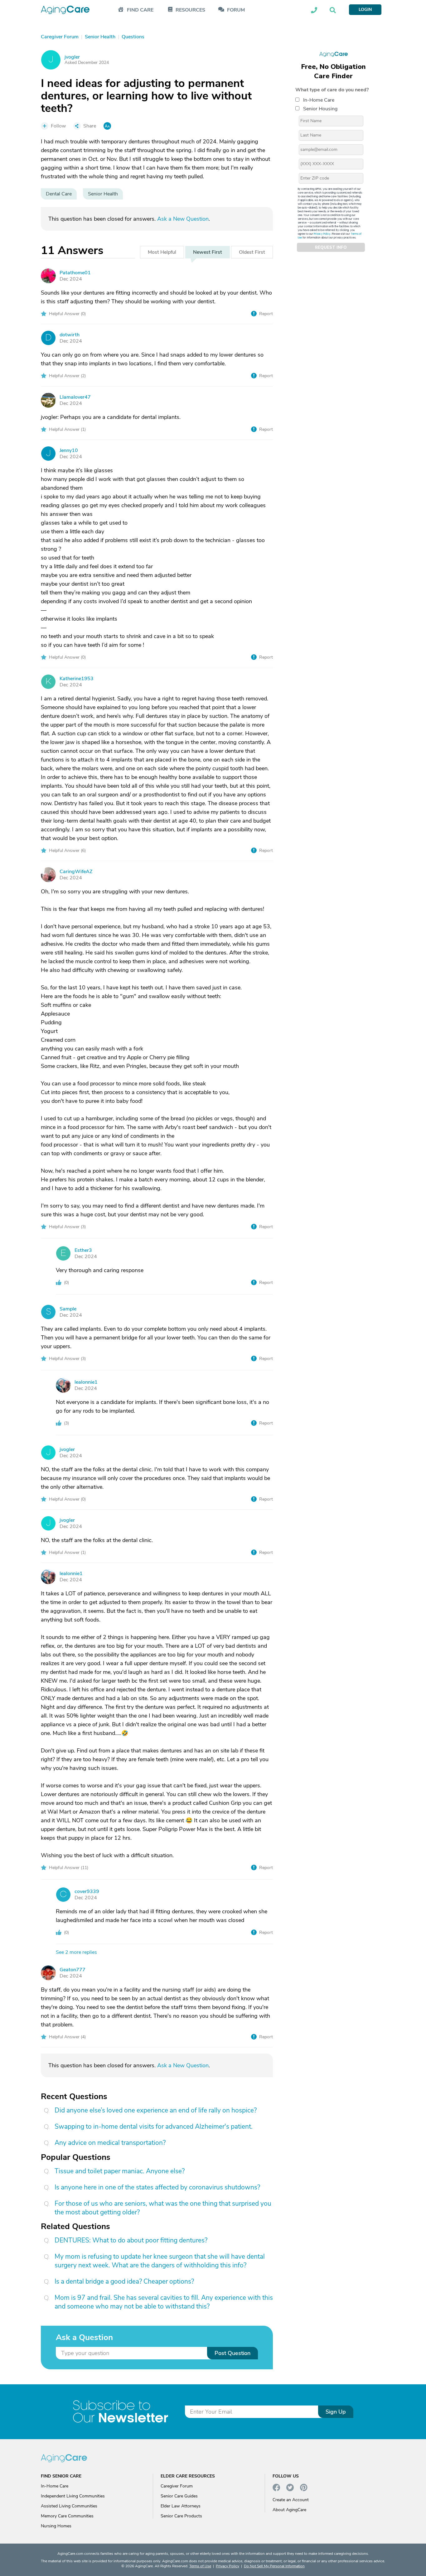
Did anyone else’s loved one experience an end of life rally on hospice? (156, 2110)
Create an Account (291, 2500)
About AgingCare (289, 2510)
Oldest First (252, 252)
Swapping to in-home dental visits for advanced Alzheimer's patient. (154, 2127)
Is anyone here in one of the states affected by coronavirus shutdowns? (157, 2187)
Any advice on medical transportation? (110, 2143)
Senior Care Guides (179, 2496)
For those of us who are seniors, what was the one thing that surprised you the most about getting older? (163, 2208)
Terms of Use (200, 2566)
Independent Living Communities (73, 2496)
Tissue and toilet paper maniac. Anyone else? (120, 2171)
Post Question (232, 2353)
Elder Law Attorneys (181, 2506)
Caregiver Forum (177, 2486)
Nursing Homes (56, 2526)
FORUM (236, 10)
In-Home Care (319, 100)
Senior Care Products (181, 2516)
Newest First (208, 252)
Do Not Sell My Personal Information (274, 2566)
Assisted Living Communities (69, 2506)
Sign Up (336, 2412)
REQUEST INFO (331, 248)
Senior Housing (320, 109)
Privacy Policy (322, 234)
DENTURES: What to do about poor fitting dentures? (131, 2240)
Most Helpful (162, 252)
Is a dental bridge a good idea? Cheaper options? (124, 2281)
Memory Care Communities (67, 2516)
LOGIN (365, 10)
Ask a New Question (183, 219)
